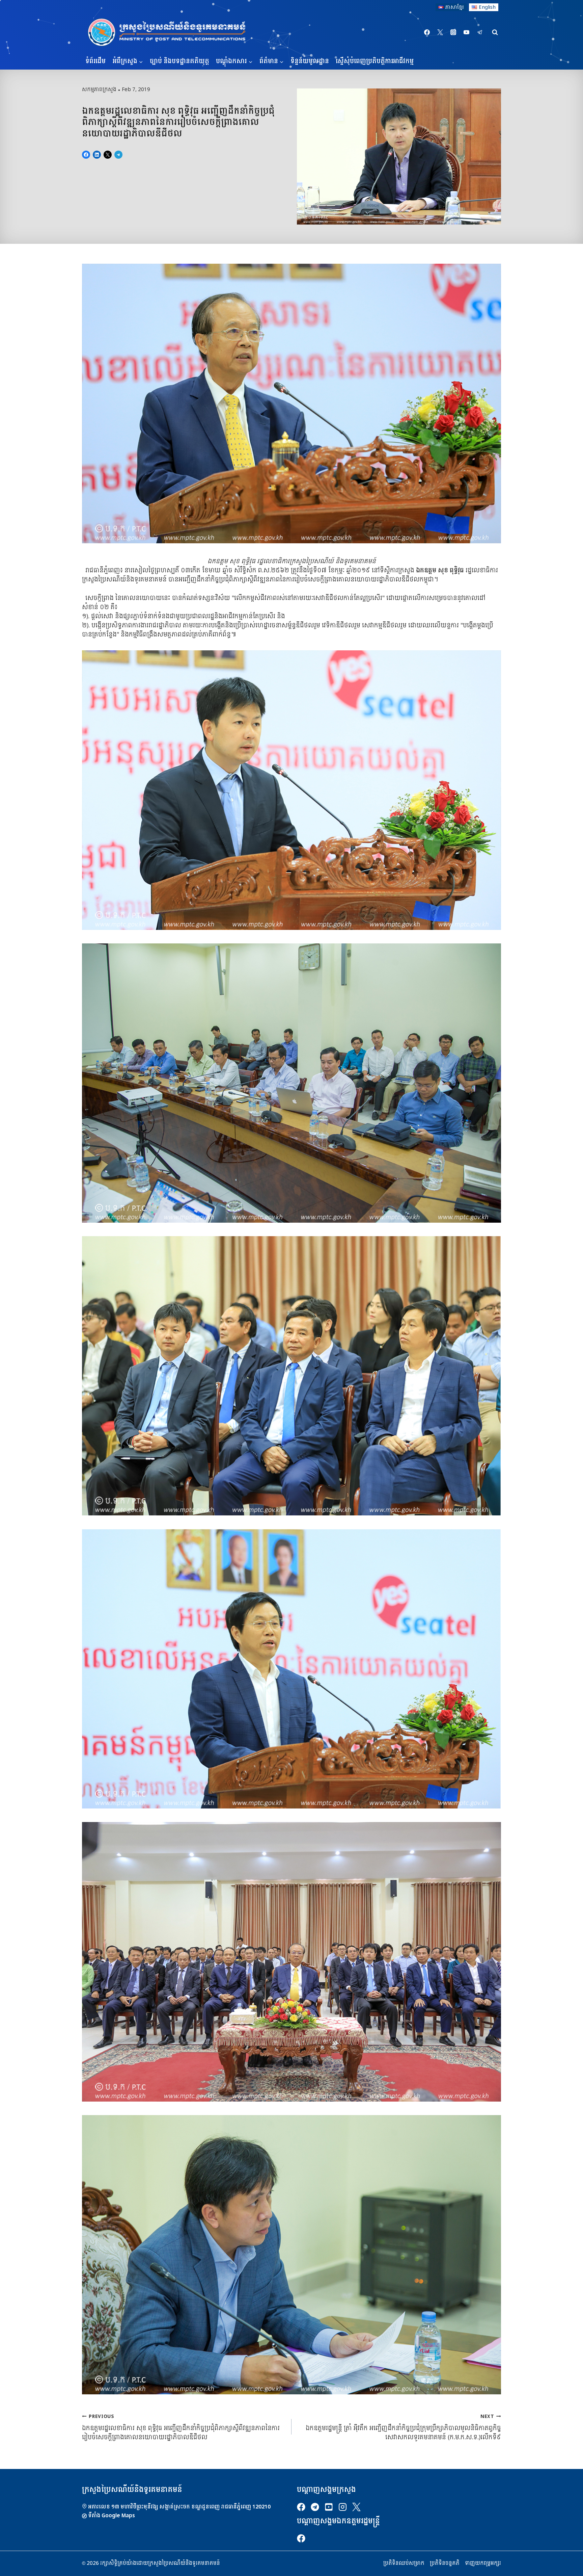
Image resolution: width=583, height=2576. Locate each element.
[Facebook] (427, 32)
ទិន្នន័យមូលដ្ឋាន (310, 61)
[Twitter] (440, 32)
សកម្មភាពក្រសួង (99, 89)
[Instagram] (453, 32)
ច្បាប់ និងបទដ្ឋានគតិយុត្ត (179, 61)
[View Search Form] (495, 32)
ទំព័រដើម (95, 61)
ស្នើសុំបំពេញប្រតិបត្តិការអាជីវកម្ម (375, 61)
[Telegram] (480, 32)
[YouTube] (467, 32)
